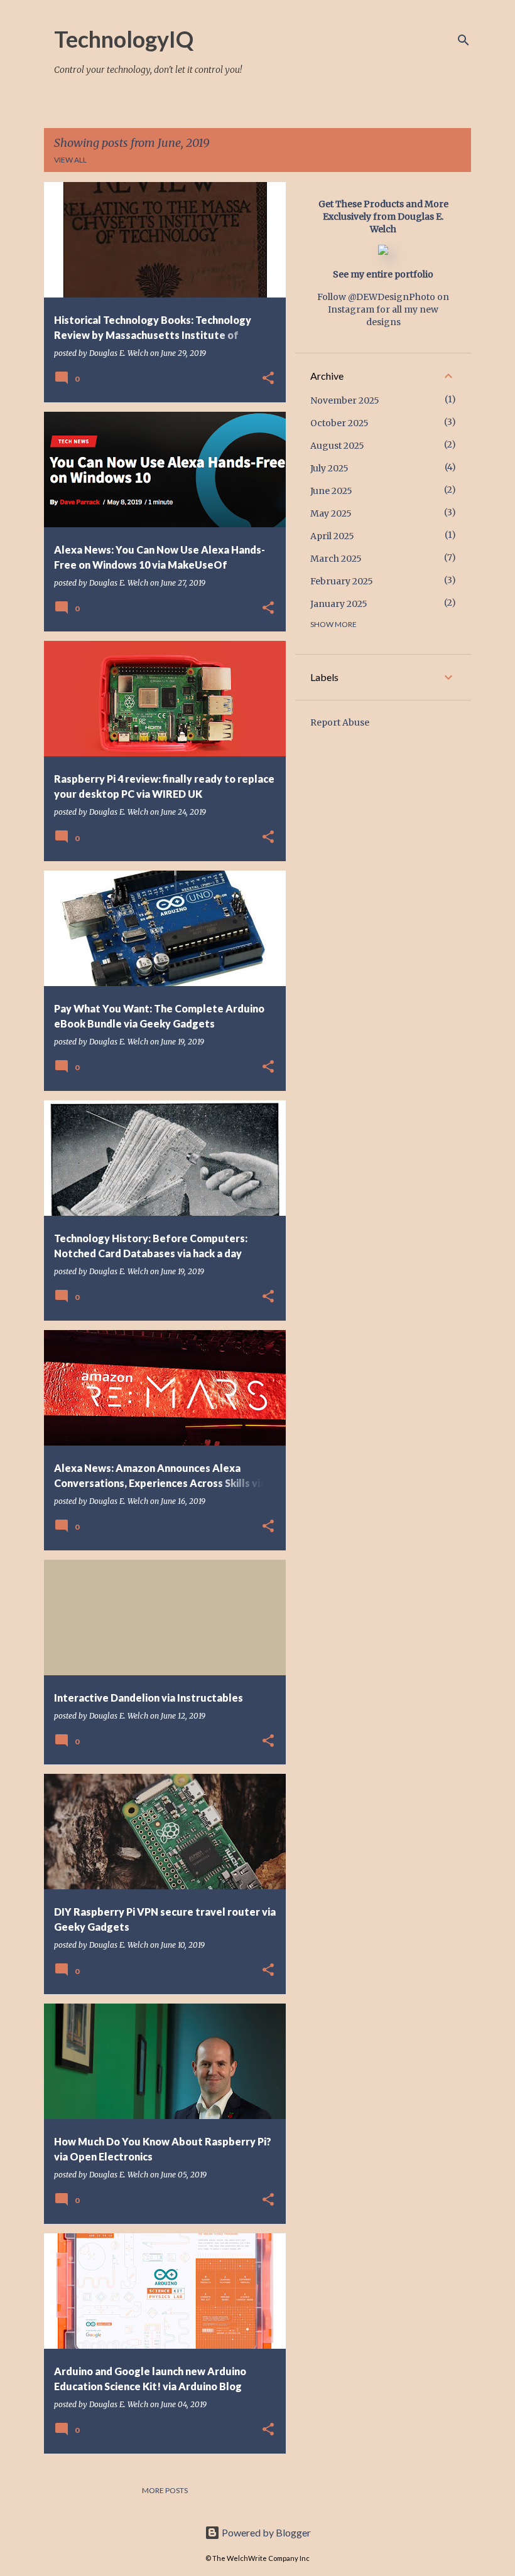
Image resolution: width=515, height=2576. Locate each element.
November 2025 (345, 400)
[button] (268, 379)
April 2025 (332, 536)
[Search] (463, 40)
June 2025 (331, 491)
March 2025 (336, 559)
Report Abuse (340, 722)
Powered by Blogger (265, 2532)
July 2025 (329, 468)
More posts (165, 2490)
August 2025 (337, 446)
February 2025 (342, 581)
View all (70, 160)
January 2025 (339, 604)
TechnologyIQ (124, 39)
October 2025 (339, 423)
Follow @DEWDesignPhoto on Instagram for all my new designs (383, 309)
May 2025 (331, 513)
